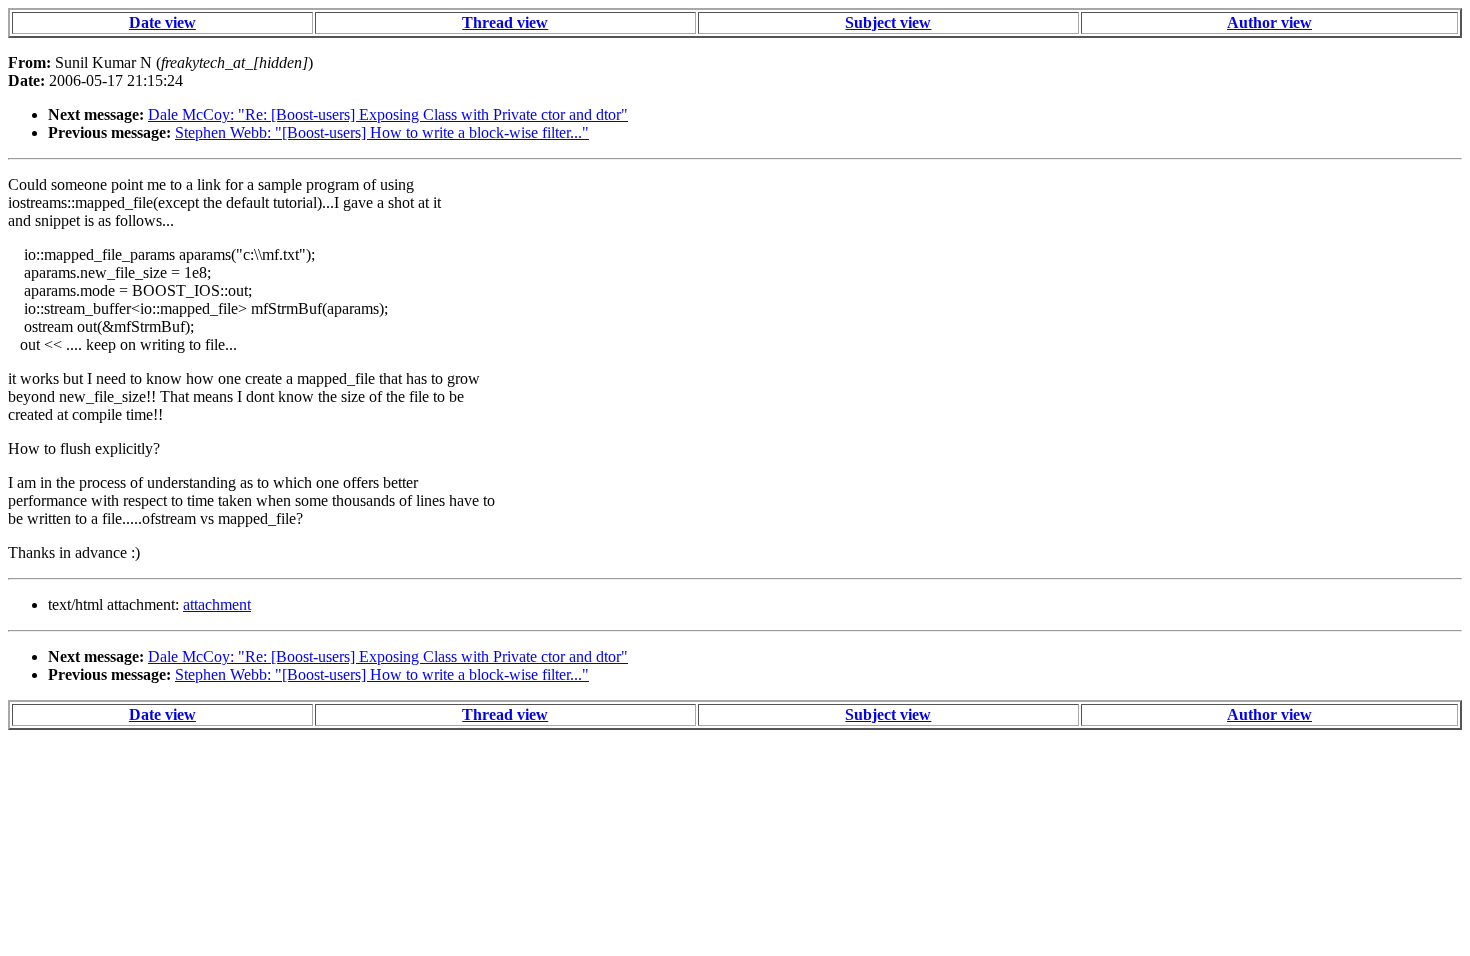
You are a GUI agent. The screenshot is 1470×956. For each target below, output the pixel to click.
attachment (217, 604)
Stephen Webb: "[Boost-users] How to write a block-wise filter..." (382, 132)
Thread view (505, 22)
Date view (162, 22)
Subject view (888, 22)
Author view (1269, 22)
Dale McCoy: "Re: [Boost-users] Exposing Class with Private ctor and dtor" (388, 114)
